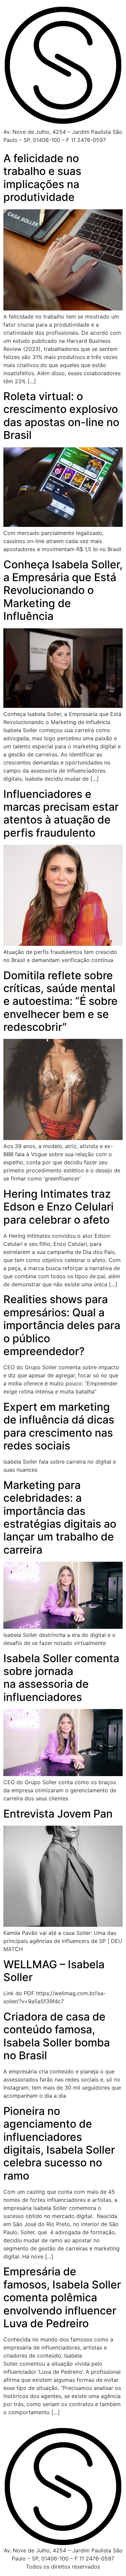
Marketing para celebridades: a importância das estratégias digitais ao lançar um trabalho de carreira (60, 1517)
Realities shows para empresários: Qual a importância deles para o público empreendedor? (62, 1325)
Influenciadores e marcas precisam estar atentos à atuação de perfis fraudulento (61, 813)
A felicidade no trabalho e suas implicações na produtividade (42, 178)
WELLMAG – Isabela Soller (54, 1971)
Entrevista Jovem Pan (58, 1814)
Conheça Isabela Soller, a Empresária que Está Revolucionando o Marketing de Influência (63, 590)
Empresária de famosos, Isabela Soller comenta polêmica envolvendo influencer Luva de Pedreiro (62, 2297)
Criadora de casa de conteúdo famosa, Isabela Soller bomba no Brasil (57, 2036)
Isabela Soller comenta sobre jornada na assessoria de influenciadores (61, 1678)
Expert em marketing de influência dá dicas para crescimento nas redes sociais (59, 1426)
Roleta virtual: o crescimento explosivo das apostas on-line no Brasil (61, 416)
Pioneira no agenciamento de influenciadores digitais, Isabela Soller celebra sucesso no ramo (59, 2143)
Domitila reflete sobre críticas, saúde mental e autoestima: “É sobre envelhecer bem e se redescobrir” (60, 1001)
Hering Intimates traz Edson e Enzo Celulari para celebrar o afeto (58, 1207)
